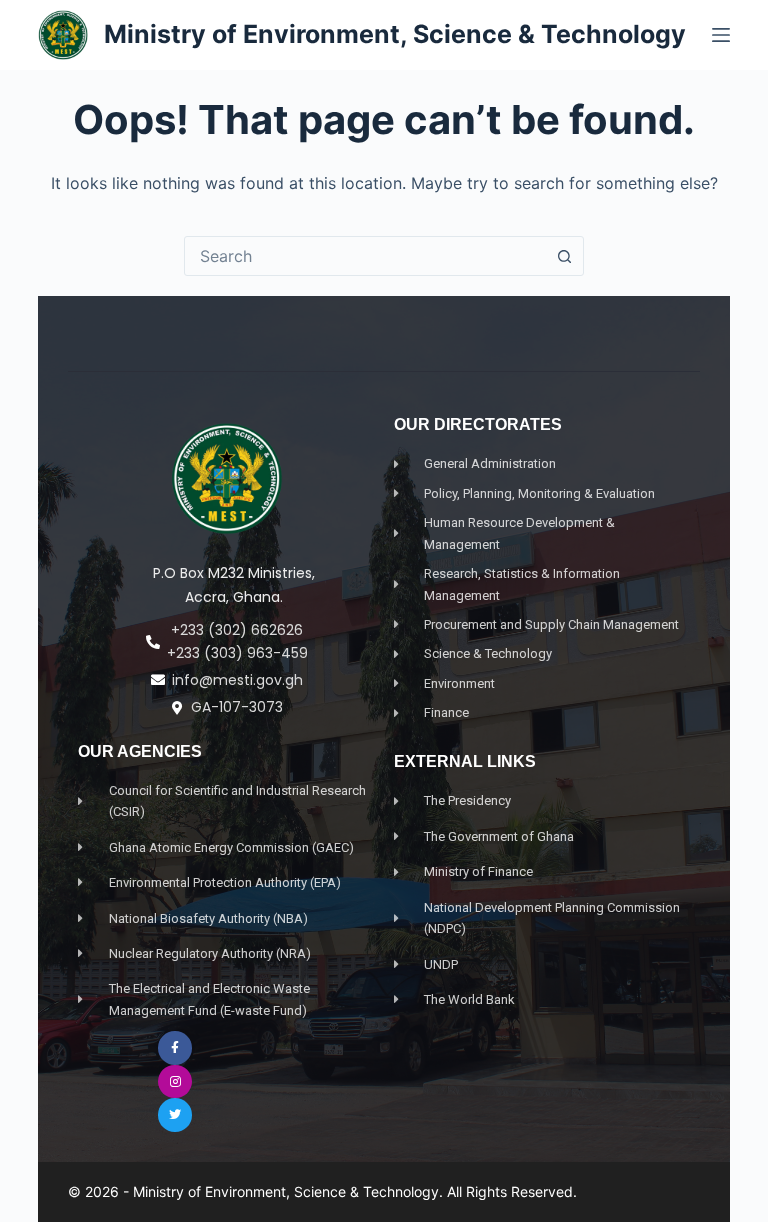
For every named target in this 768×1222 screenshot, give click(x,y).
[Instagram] (175, 1082)
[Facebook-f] (175, 1048)
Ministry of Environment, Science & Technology (395, 34)
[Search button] (564, 256)
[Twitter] (175, 1115)
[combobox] (365, 256)
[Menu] (721, 35)
